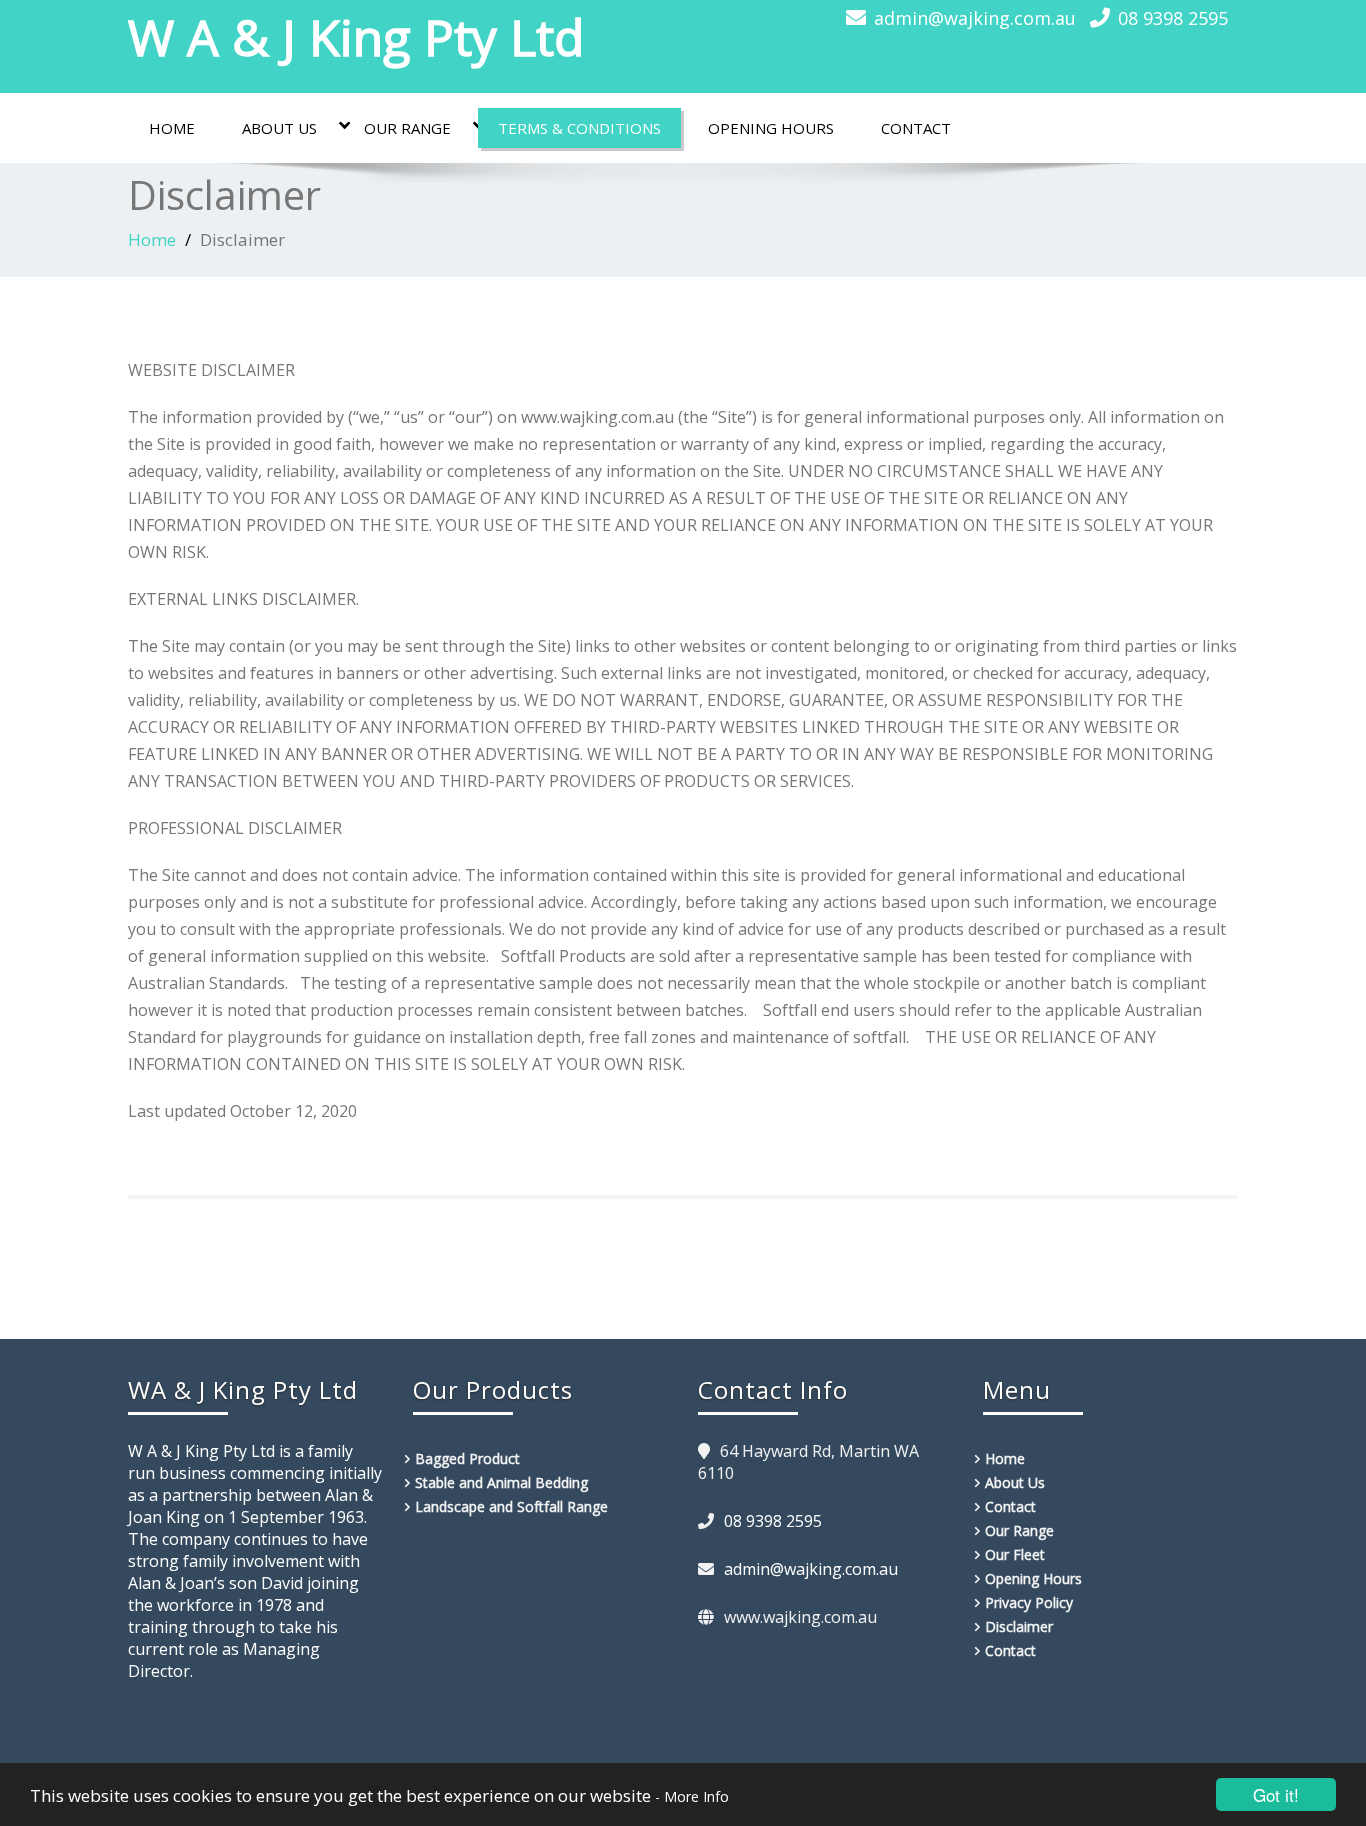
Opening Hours (771, 128)
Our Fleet (1015, 1554)
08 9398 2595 (1173, 18)
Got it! (1276, 1794)
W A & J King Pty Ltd (356, 37)
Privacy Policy (1029, 1602)
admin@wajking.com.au (975, 18)
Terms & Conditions (579, 128)
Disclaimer (1019, 1626)
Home (172, 128)
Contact (916, 128)
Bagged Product (467, 1458)
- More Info (692, 1796)
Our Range (407, 128)
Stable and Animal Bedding (501, 1482)
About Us (279, 128)
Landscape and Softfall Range (511, 1506)
